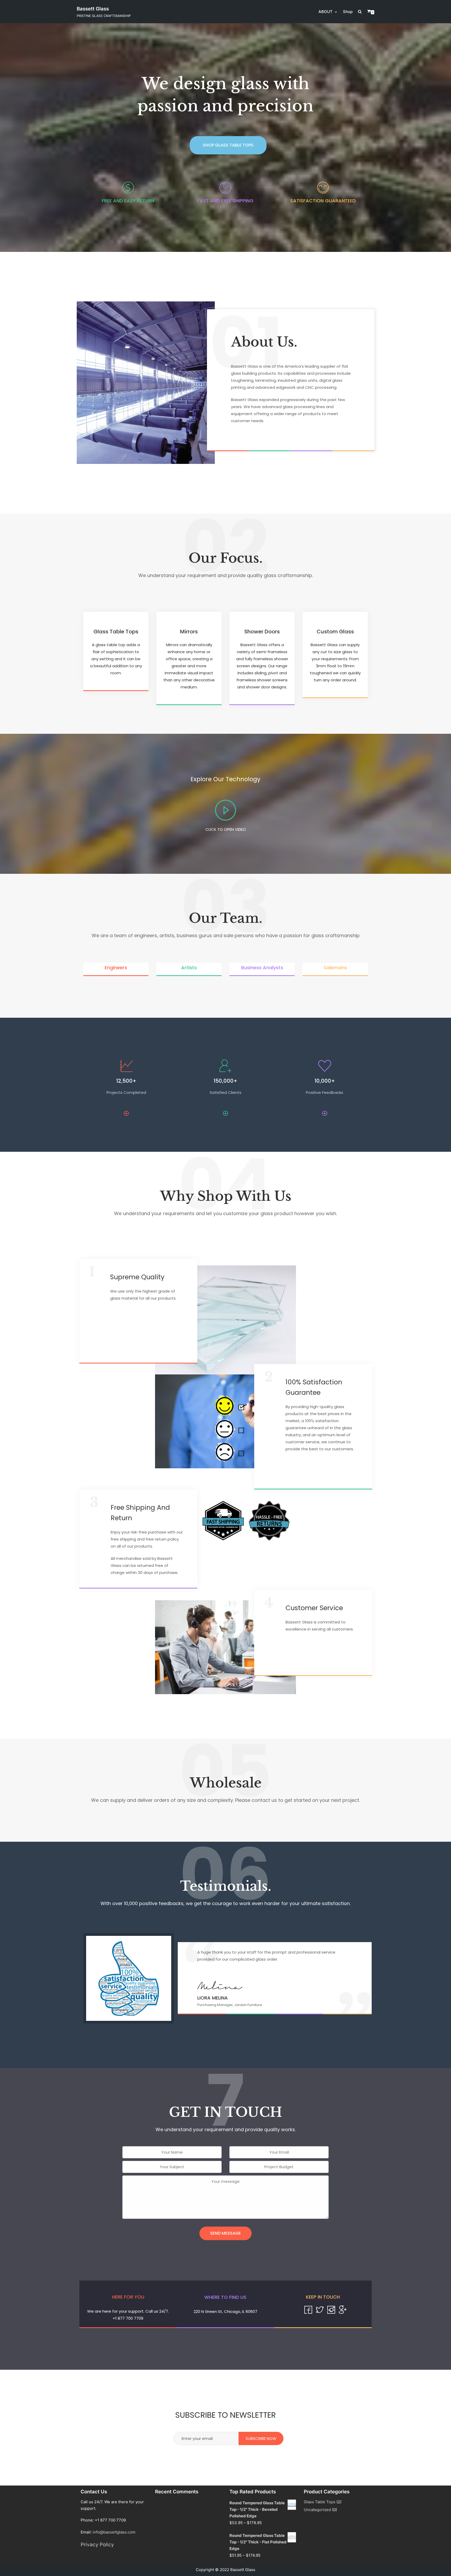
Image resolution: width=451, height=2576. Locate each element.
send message (225, 2233)
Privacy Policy (97, 2545)
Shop (348, 12)
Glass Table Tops (320, 2502)
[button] (228, 145)
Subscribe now (261, 2438)
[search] (362, 12)
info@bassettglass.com (114, 2532)
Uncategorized (317, 2510)
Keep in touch (323, 2297)
